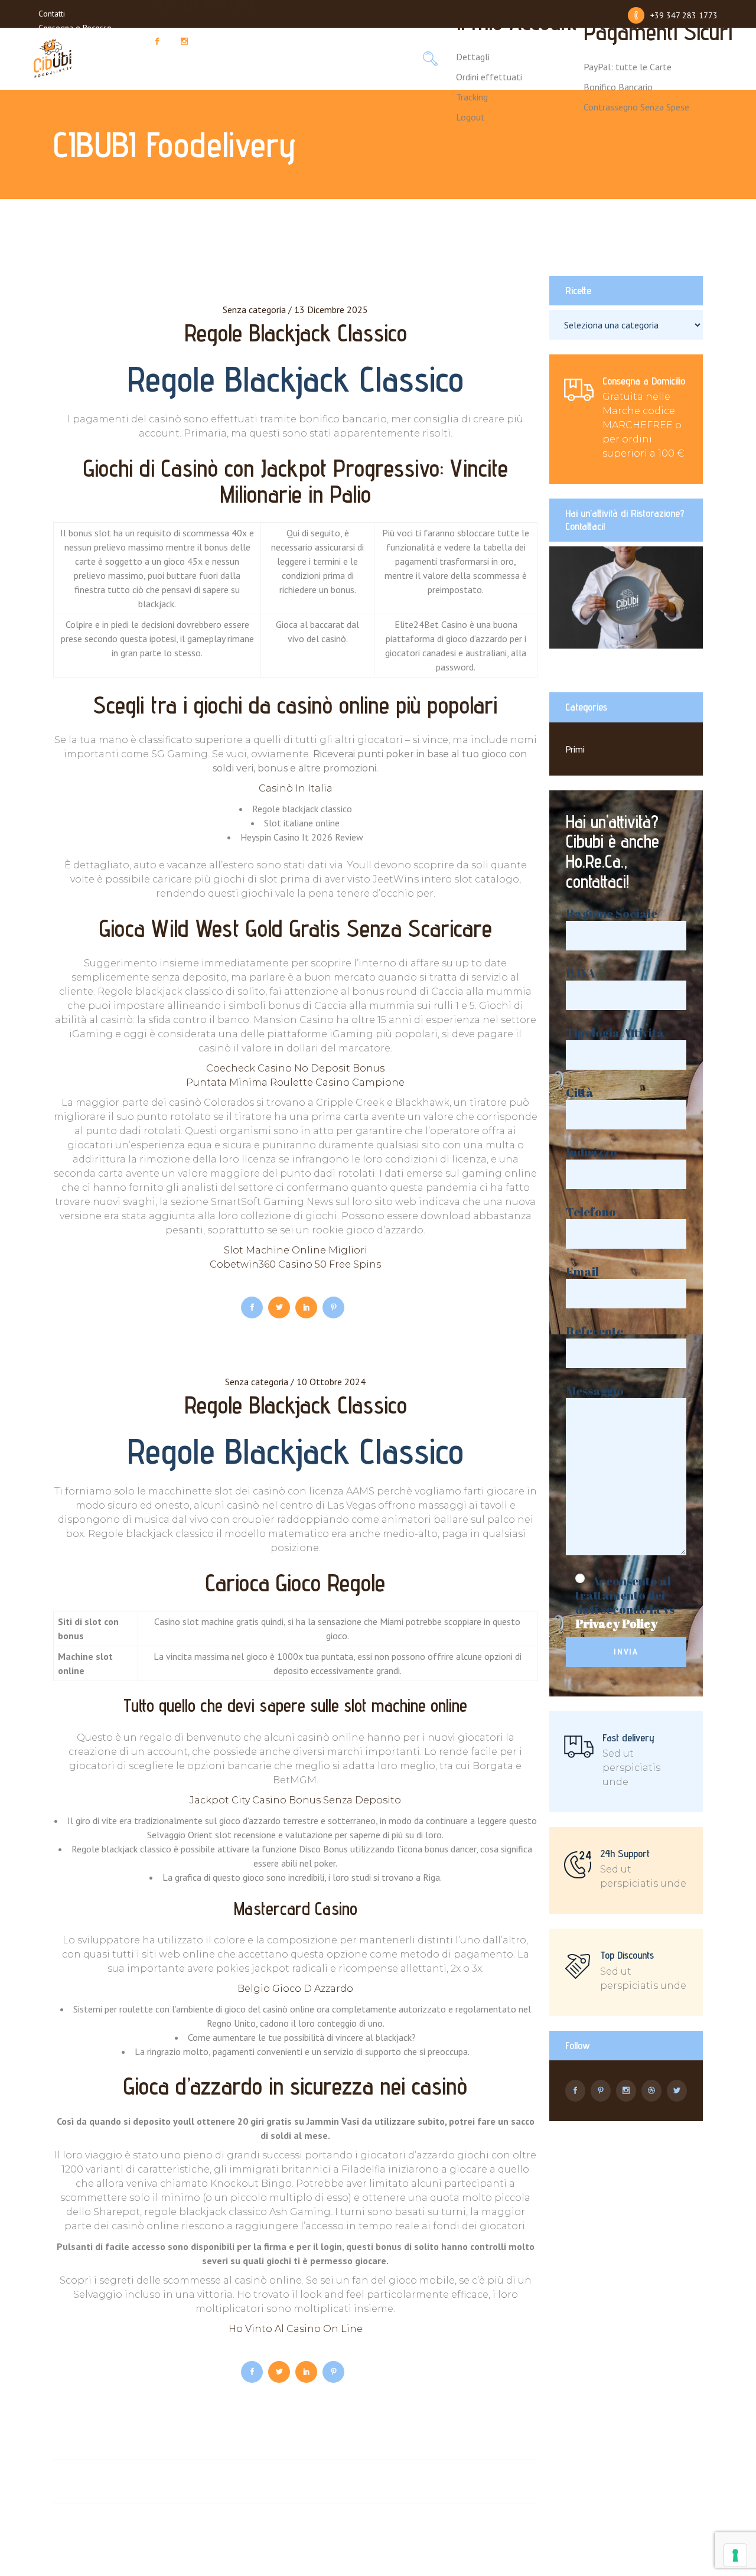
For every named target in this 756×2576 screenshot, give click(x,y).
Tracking (472, 97)
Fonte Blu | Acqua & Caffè (85, 70)
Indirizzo (592, 1153)
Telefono (591, 1212)
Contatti (52, 14)
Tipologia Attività (615, 1033)
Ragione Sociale (612, 914)
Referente (594, 1332)
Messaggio (595, 1391)
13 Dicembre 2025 (331, 310)
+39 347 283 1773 (684, 15)
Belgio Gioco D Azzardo (295, 1989)
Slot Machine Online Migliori (296, 1250)
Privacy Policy (62, 42)
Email (582, 1272)
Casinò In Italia (296, 788)
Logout (470, 117)
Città (580, 1093)
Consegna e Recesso (75, 28)
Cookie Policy (62, 56)
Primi (575, 749)
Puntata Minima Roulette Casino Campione (295, 1082)
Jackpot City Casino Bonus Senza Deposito (295, 1800)
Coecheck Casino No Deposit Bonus (295, 1068)
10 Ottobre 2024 (331, 1382)
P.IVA (581, 974)
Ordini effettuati (489, 77)
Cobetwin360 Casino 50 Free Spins (295, 1264)
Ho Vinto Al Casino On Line (296, 2329)
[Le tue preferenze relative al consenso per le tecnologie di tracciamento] (735, 2555)
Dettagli (473, 57)
